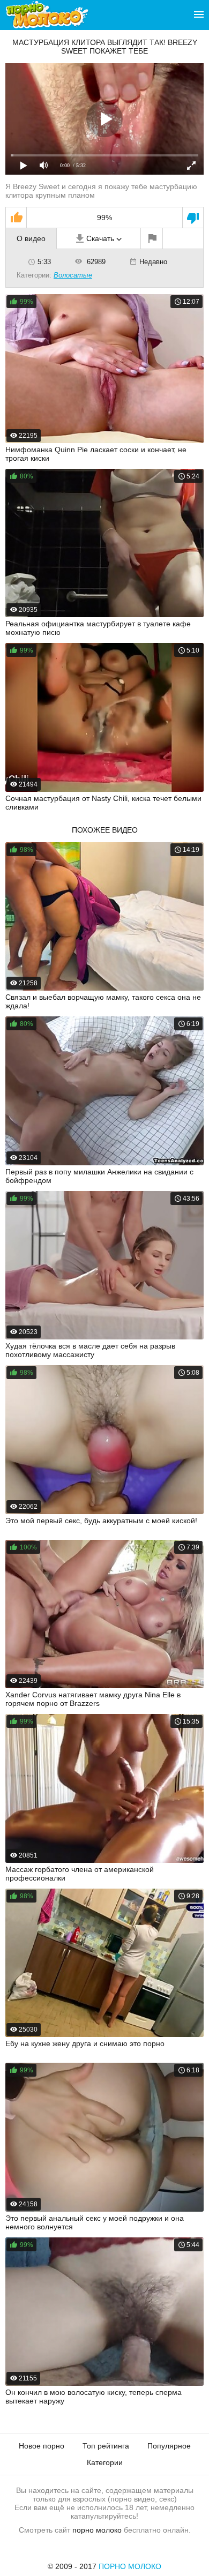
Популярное (169, 2446)
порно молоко (97, 2530)
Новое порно (42, 2446)
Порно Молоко (130, 2566)
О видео (31, 238)
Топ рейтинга (106, 2446)
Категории (105, 2462)
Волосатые (73, 275)
